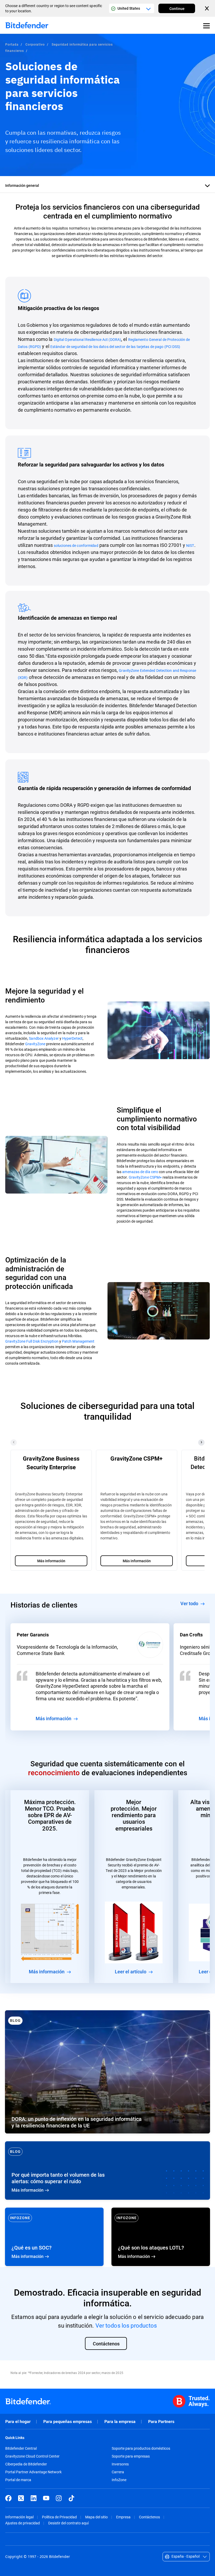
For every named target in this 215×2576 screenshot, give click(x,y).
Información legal (19, 2517)
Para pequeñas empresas (68, 2422)
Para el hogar (18, 2422)
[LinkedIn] (34, 2498)
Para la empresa (120, 2422)
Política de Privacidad (59, 2517)
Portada (12, 44)
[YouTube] (46, 2498)
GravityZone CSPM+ (145, 1177)
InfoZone (119, 2480)
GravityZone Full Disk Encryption (32, 1341)
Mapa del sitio (96, 2517)
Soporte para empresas (131, 2456)
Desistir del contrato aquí (68, 2523)
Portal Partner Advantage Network (33, 2472)
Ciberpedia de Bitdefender (26, 2464)
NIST (190, 545)
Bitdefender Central (21, 2448)
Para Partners (161, 2422)
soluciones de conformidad (76, 545)
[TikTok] (71, 2498)
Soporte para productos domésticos (141, 2448)
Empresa (123, 2517)
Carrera (118, 2472)
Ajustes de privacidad (23, 2523)
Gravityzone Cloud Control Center (32, 2456)
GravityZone (35, 1044)
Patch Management (78, 1341)
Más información (107, 2171)
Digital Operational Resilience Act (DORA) (87, 339)
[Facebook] (8, 2498)
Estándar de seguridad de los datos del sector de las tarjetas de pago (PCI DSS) (115, 347)
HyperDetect (72, 1038)
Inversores (120, 2464)
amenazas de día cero (140, 1172)
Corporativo (35, 44)
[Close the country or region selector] (207, 8)
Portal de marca (18, 2480)
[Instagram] (59, 2498)
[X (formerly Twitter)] (21, 2498)
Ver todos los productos (126, 2325)
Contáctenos (149, 2517)
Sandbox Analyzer (44, 1038)
